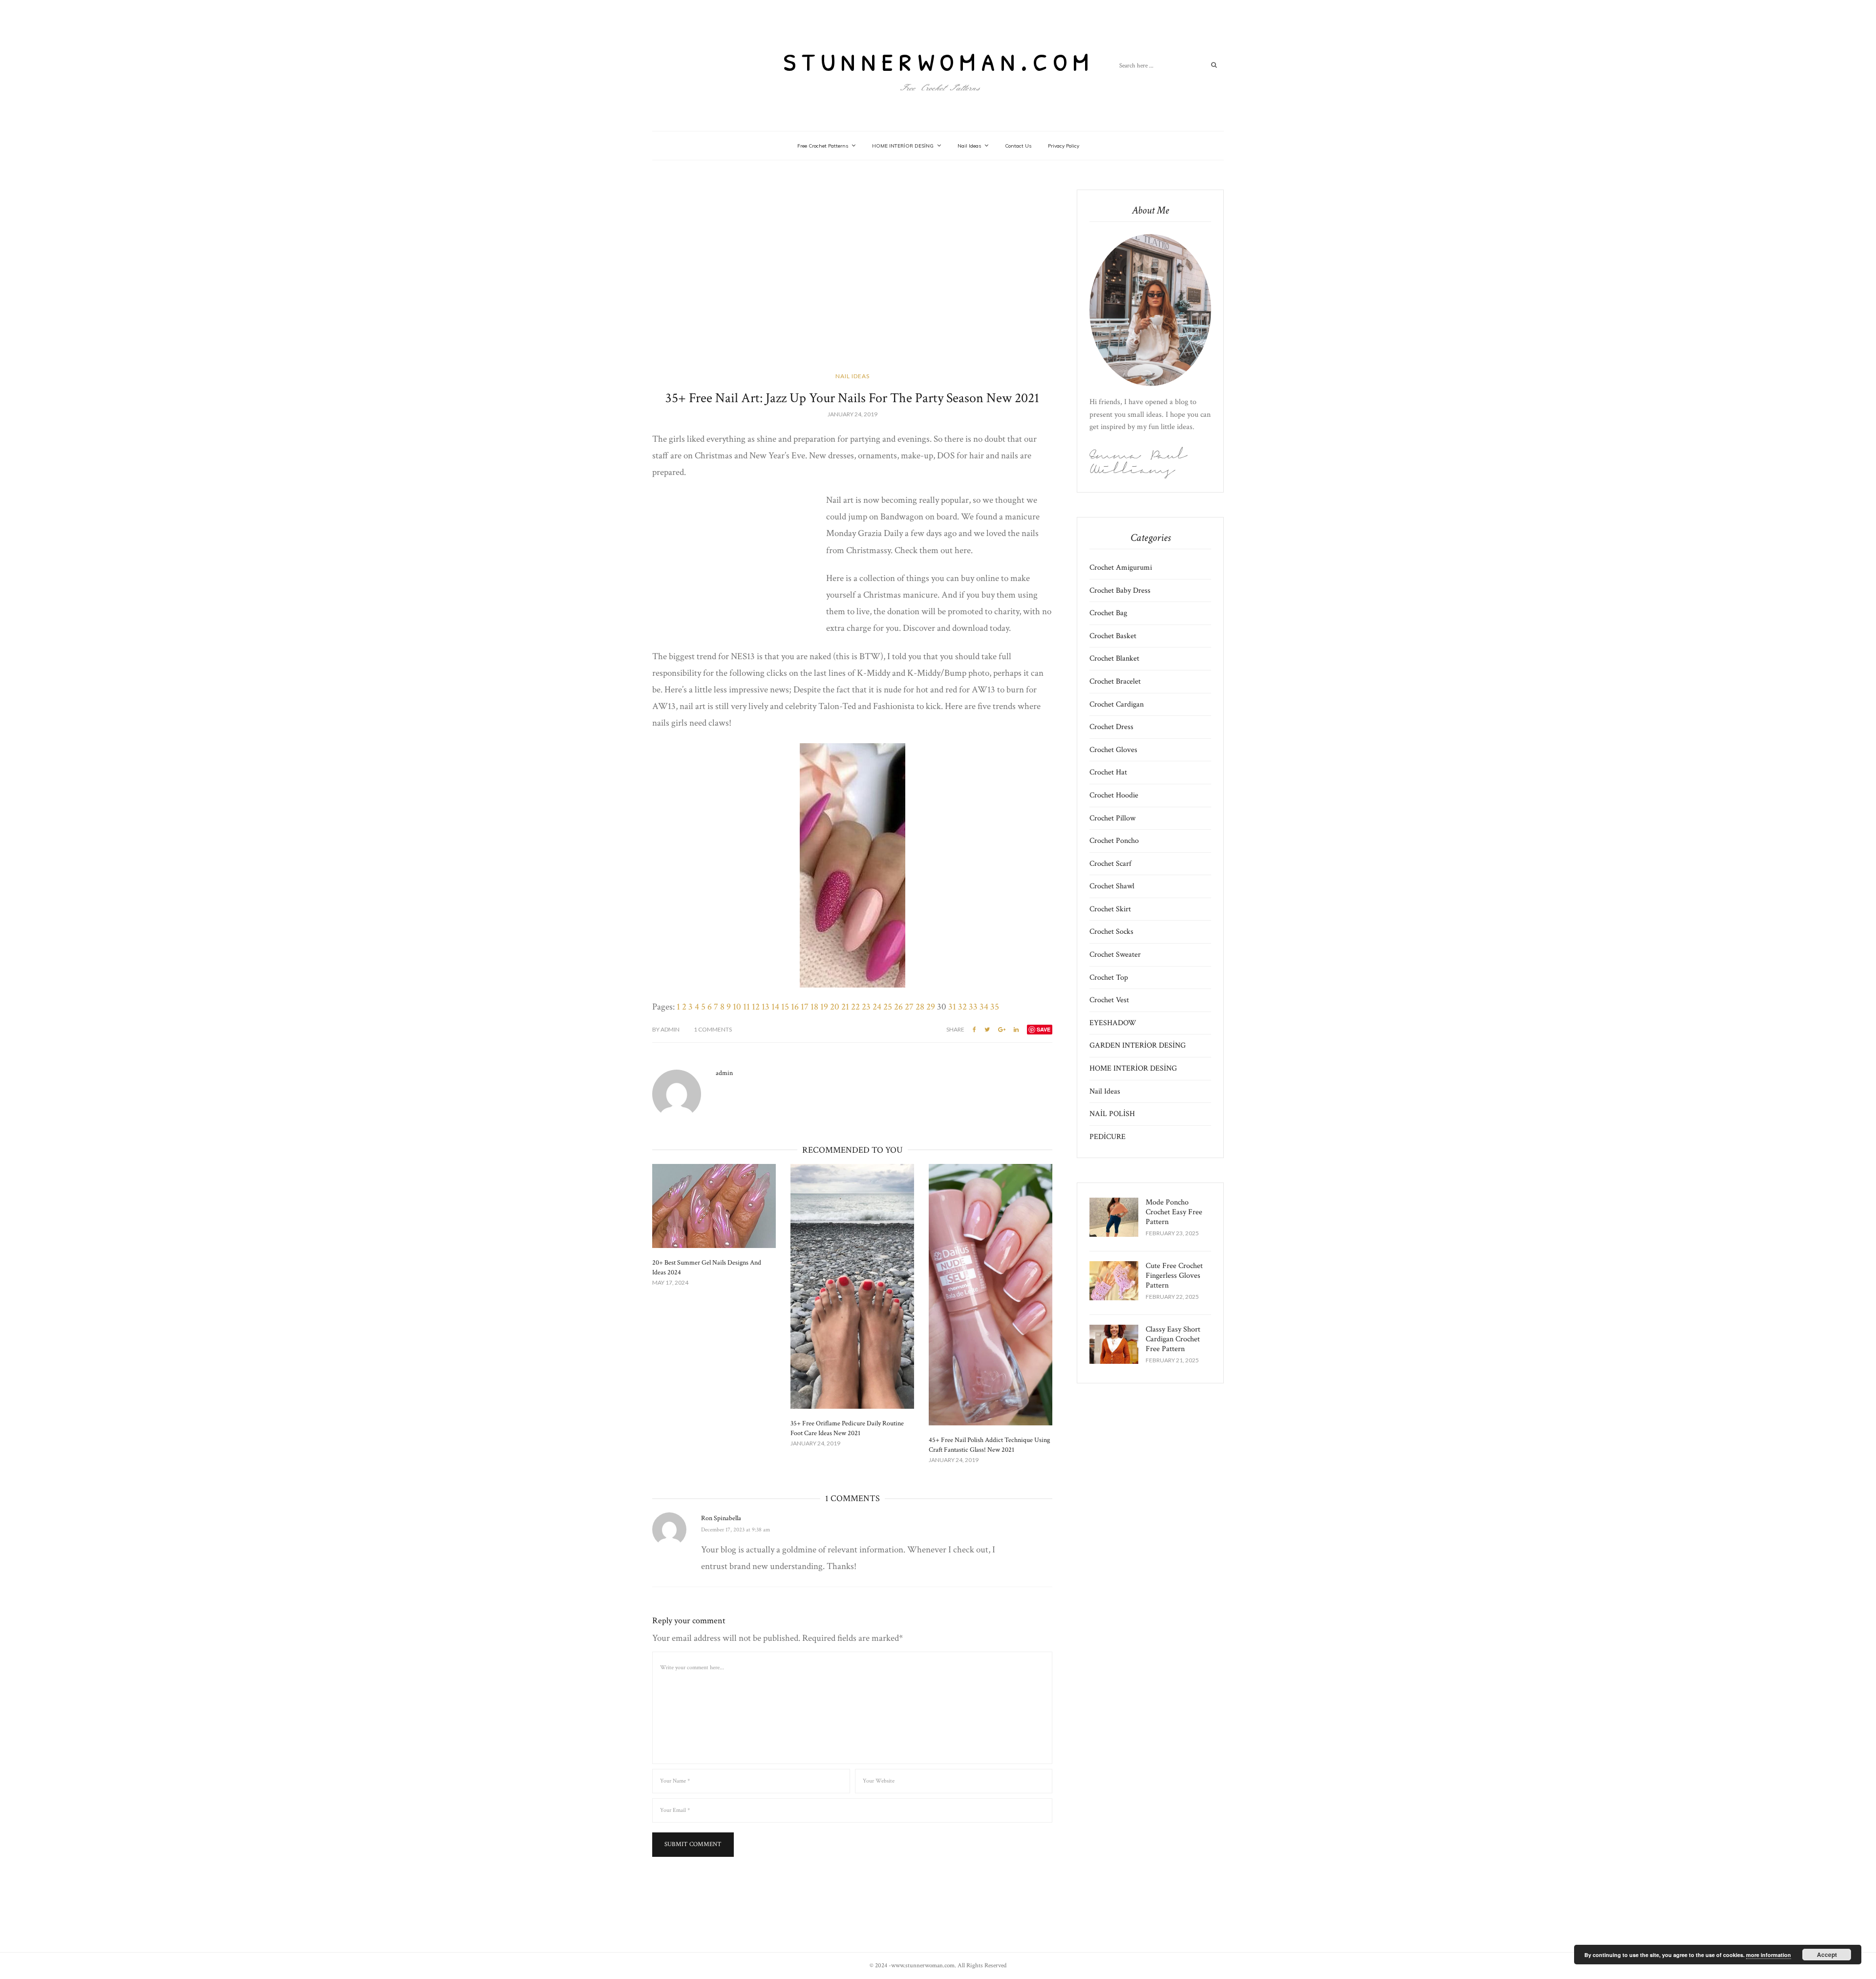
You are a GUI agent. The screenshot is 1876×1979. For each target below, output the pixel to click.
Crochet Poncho (1114, 841)
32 (962, 1007)
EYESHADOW (1113, 1023)
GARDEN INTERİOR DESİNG (1138, 1045)
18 (814, 1007)
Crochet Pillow (1112, 818)
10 (737, 1007)
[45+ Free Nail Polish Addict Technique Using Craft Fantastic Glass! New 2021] (991, 1295)
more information (1769, 1955)
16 (795, 1007)
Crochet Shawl (1112, 886)
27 (909, 1007)
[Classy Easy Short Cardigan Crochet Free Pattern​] (1114, 1344)
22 (855, 1007)
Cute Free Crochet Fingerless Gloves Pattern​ (1174, 1276)
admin (666, 1029)
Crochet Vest (1109, 1000)
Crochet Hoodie (1114, 795)
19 (824, 1007)
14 (775, 1007)
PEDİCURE (1108, 1137)
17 (805, 1007)
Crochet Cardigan (1117, 704)
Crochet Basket (1113, 636)
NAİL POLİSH (1112, 1114)
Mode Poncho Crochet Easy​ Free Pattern (1174, 1212)
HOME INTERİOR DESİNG (903, 146)
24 (877, 1007)
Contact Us (1018, 146)
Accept (1827, 1955)
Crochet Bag (1108, 613)
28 (920, 1007)
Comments (713, 1029)
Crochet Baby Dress (1120, 591)
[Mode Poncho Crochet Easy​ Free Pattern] (1114, 1217)
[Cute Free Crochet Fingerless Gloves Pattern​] (1114, 1281)
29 (931, 1007)
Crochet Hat (1108, 772)
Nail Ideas (969, 146)
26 (898, 1007)
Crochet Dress (1111, 727)
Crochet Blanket (1114, 658)
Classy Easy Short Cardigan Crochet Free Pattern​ (1173, 1339)
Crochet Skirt (1110, 909)
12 (756, 1007)
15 (785, 1007)
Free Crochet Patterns (823, 146)
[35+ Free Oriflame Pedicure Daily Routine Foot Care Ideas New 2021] (852, 1287)
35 (995, 1007)
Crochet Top (1109, 978)
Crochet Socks (1111, 932)
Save (1044, 1029)
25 (888, 1007)
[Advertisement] (852, 279)
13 (766, 1007)
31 (952, 1007)
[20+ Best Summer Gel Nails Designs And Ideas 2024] (714, 1206)
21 (845, 1007)
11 (746, 1007)
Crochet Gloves (1113, 750)
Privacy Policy (1064, 146)
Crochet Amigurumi (1121, 568)
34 (984, 1007)
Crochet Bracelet (1115, 681)
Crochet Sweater (1115, 955)
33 (973, 1007)
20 (835, 1007)
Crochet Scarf (1110, 864)
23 (866, 1007)
